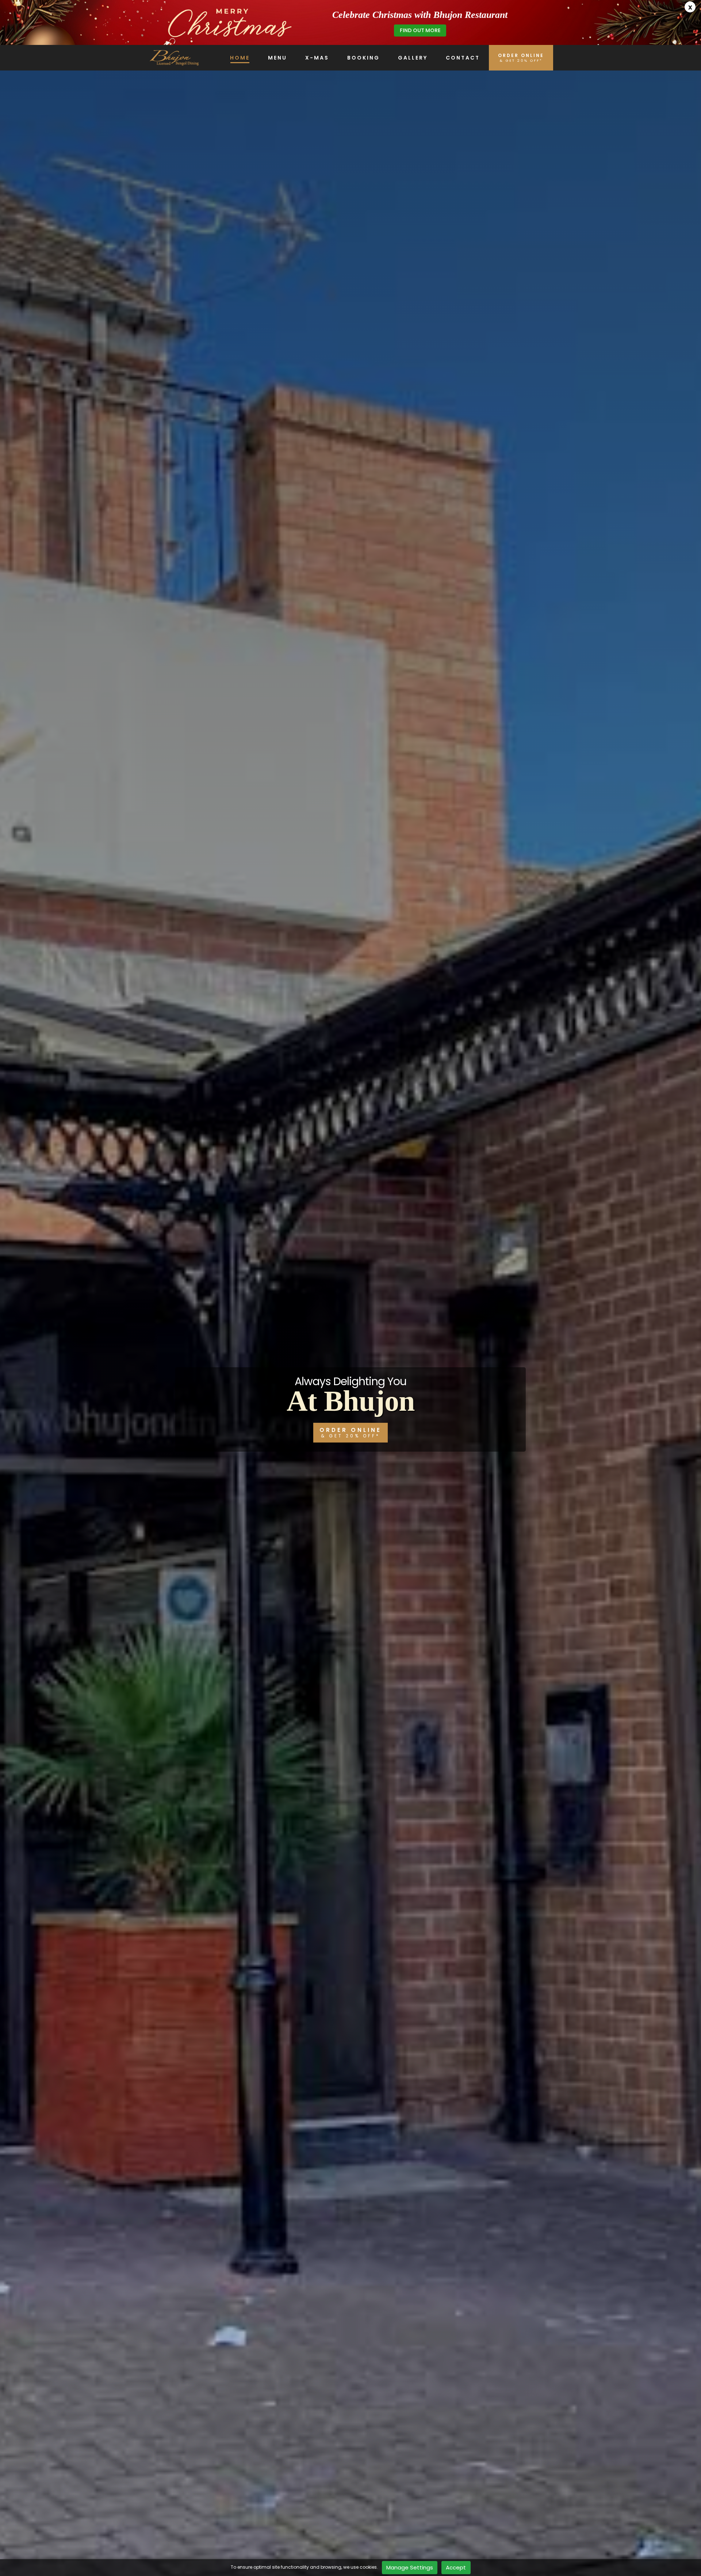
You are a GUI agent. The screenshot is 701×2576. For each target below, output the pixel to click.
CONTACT (463, 58)
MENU (277, 58)
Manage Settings (410, 2567)
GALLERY (413, 58)
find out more (420, 30)
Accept (456, 2567)
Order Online (350, 1432)
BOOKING (363, 58)
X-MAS (317, 58)
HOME (240, 58)
